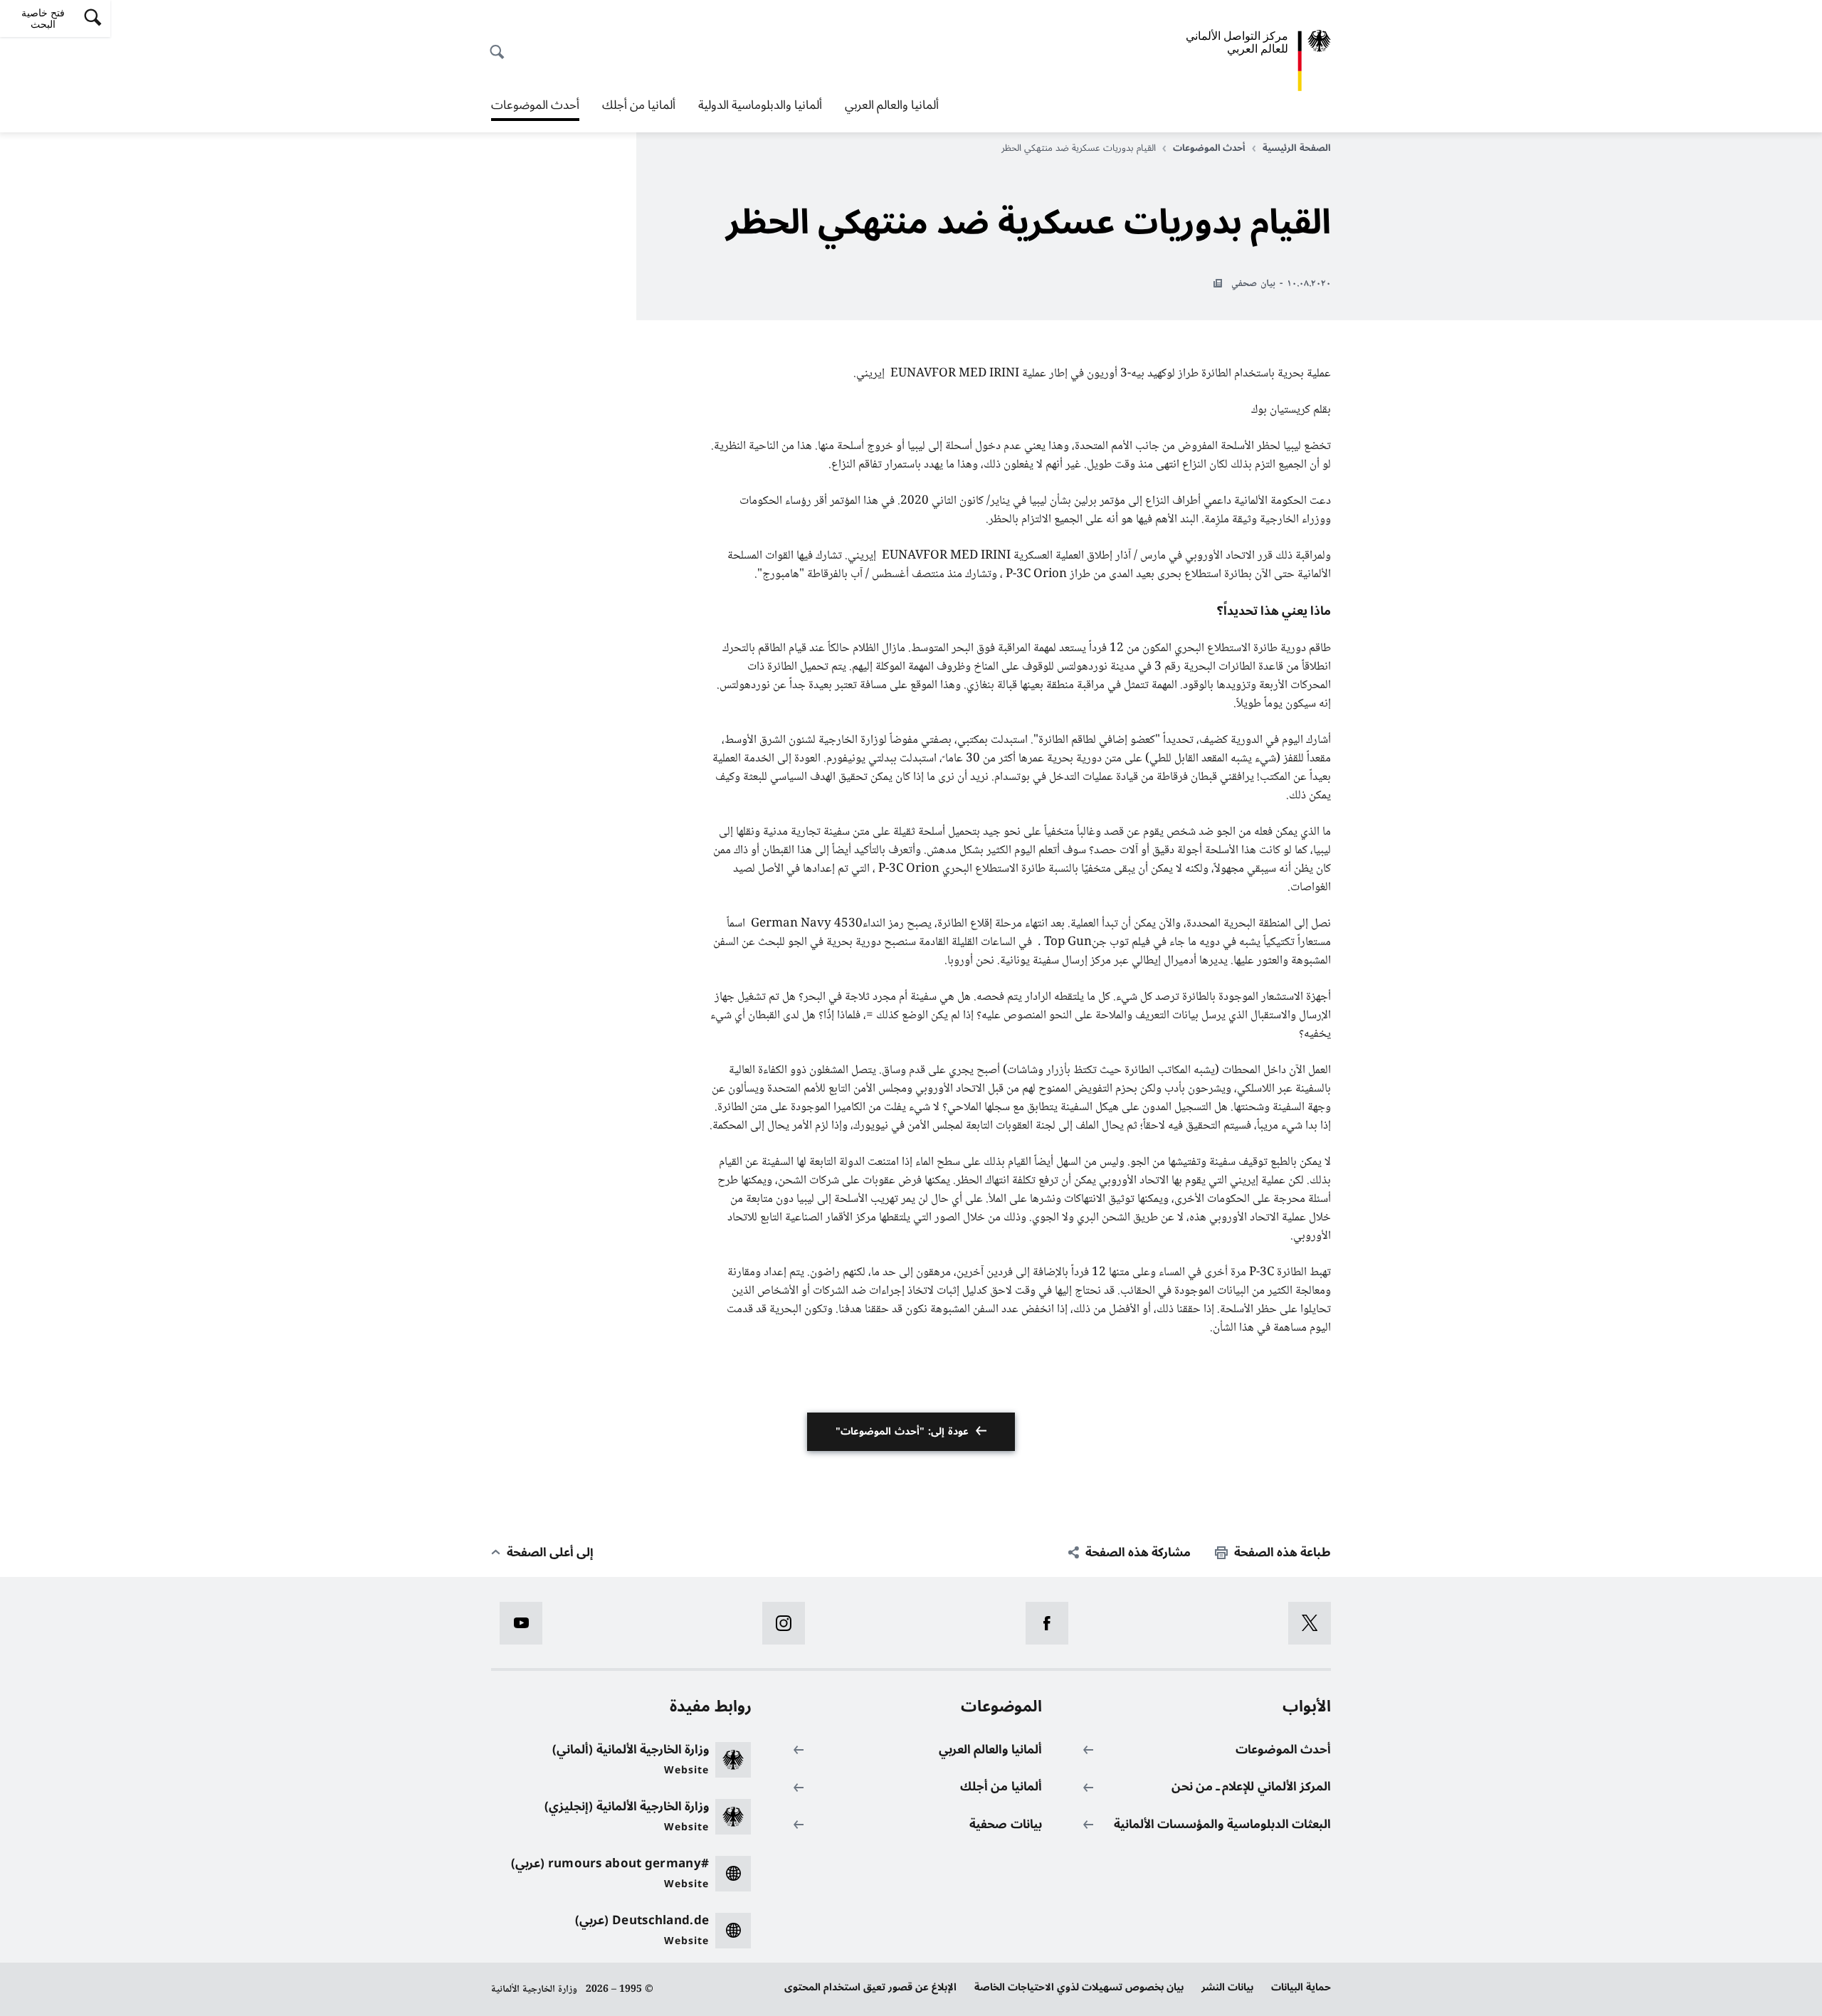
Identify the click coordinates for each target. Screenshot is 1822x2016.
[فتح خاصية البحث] (501, 44)
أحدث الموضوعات (535, 107)
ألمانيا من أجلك (639, 105)
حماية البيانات (1301, 1987)
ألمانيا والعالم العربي (892, 105)
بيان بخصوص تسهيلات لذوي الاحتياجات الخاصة (1079, 1987)
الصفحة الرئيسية (1297, 148)
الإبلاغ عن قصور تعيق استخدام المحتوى (870, 1987)
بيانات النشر (1227, 1987)
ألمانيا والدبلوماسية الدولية (760, 105)
